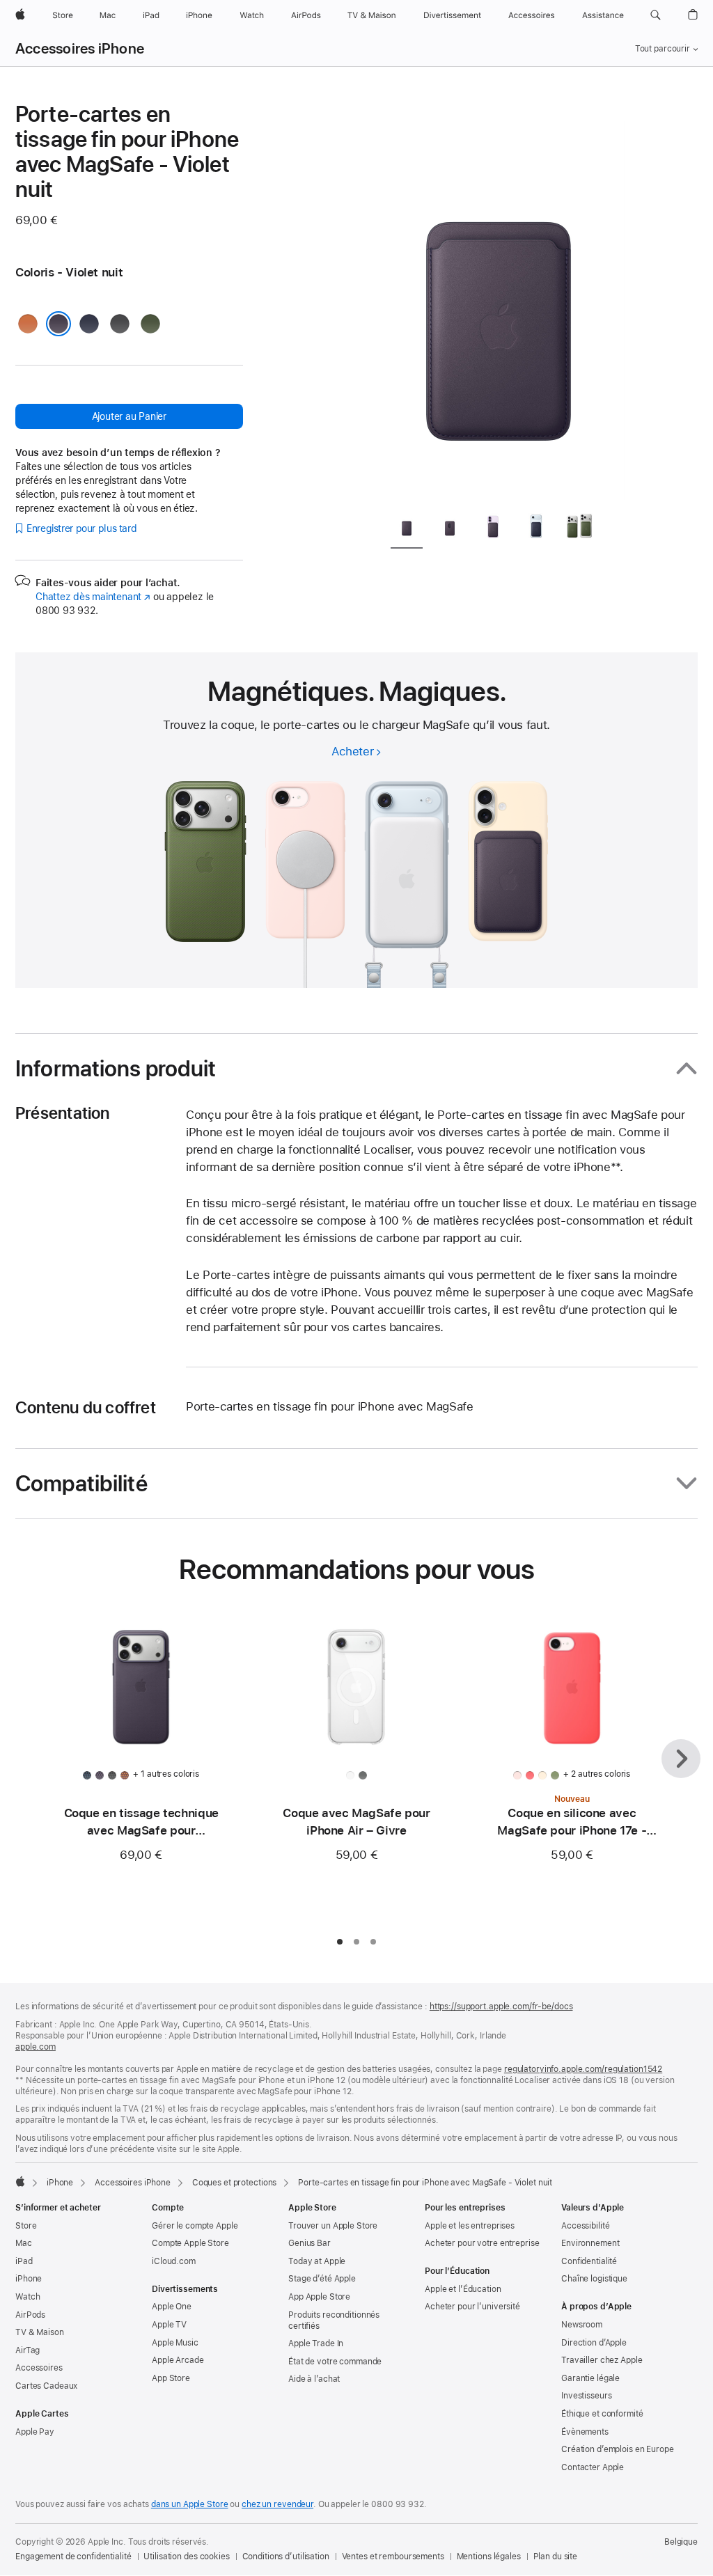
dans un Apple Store (190, 2504)
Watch (28, 2297)
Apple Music (175, 2343)
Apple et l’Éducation (463, 2289)
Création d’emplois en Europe (618, 2449)
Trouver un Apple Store (333, 2226)
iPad (24, 2261)
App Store (171, 2378)
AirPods (30, 2315)
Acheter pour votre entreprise (482, 2243)
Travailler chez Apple (602, 2360)
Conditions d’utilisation (286, 2557)
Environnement (590, 2243)
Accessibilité (585, 2226)
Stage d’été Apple (322, 2279)
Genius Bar (310, 2243)
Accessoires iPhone (80, 49)
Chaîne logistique (594, 2279)
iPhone (60, 2183)
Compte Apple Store (190, 2243)
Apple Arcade (178, 2360)
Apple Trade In (316, 2343)
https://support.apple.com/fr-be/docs (501, 2006)
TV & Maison (40, 2332)
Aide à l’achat (314, 2379)
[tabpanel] (499, 301)
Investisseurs (586, 2396)
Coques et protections (234, 2183)
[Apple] (20, 2181)
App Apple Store (319, 2297)
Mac (24, 2243)
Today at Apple (317, 2261)
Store (26, 2226)
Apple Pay (35, 2432)
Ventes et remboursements (393, 2557)
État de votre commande (335, 2362)
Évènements (585, 2432)
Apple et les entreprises (470, 2226)
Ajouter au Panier (129, 416)
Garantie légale (590, 2378)
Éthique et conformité (602, 2414)
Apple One (172, 2307)
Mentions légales (489, 2557)
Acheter (352, 751)
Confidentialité (589, 2261)
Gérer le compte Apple (195, 2226)
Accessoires (39, 2368)
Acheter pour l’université (472, 2307)
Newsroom (582, 2325)
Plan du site (556, 2557)
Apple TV (169, 2325)
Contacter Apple (593, 2467)
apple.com (36, 2047)
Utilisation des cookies (186, 2557)
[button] (656, 15)
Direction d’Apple (594, 2343)
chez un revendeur (277, 2504)
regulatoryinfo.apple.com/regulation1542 (583, 2069)
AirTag (28, 2350)
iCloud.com (174, 2261)
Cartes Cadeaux (46, 2386)
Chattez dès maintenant (93, 597)
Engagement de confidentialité (73, 2557)
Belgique (681, 2542)
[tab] (407, 529)
